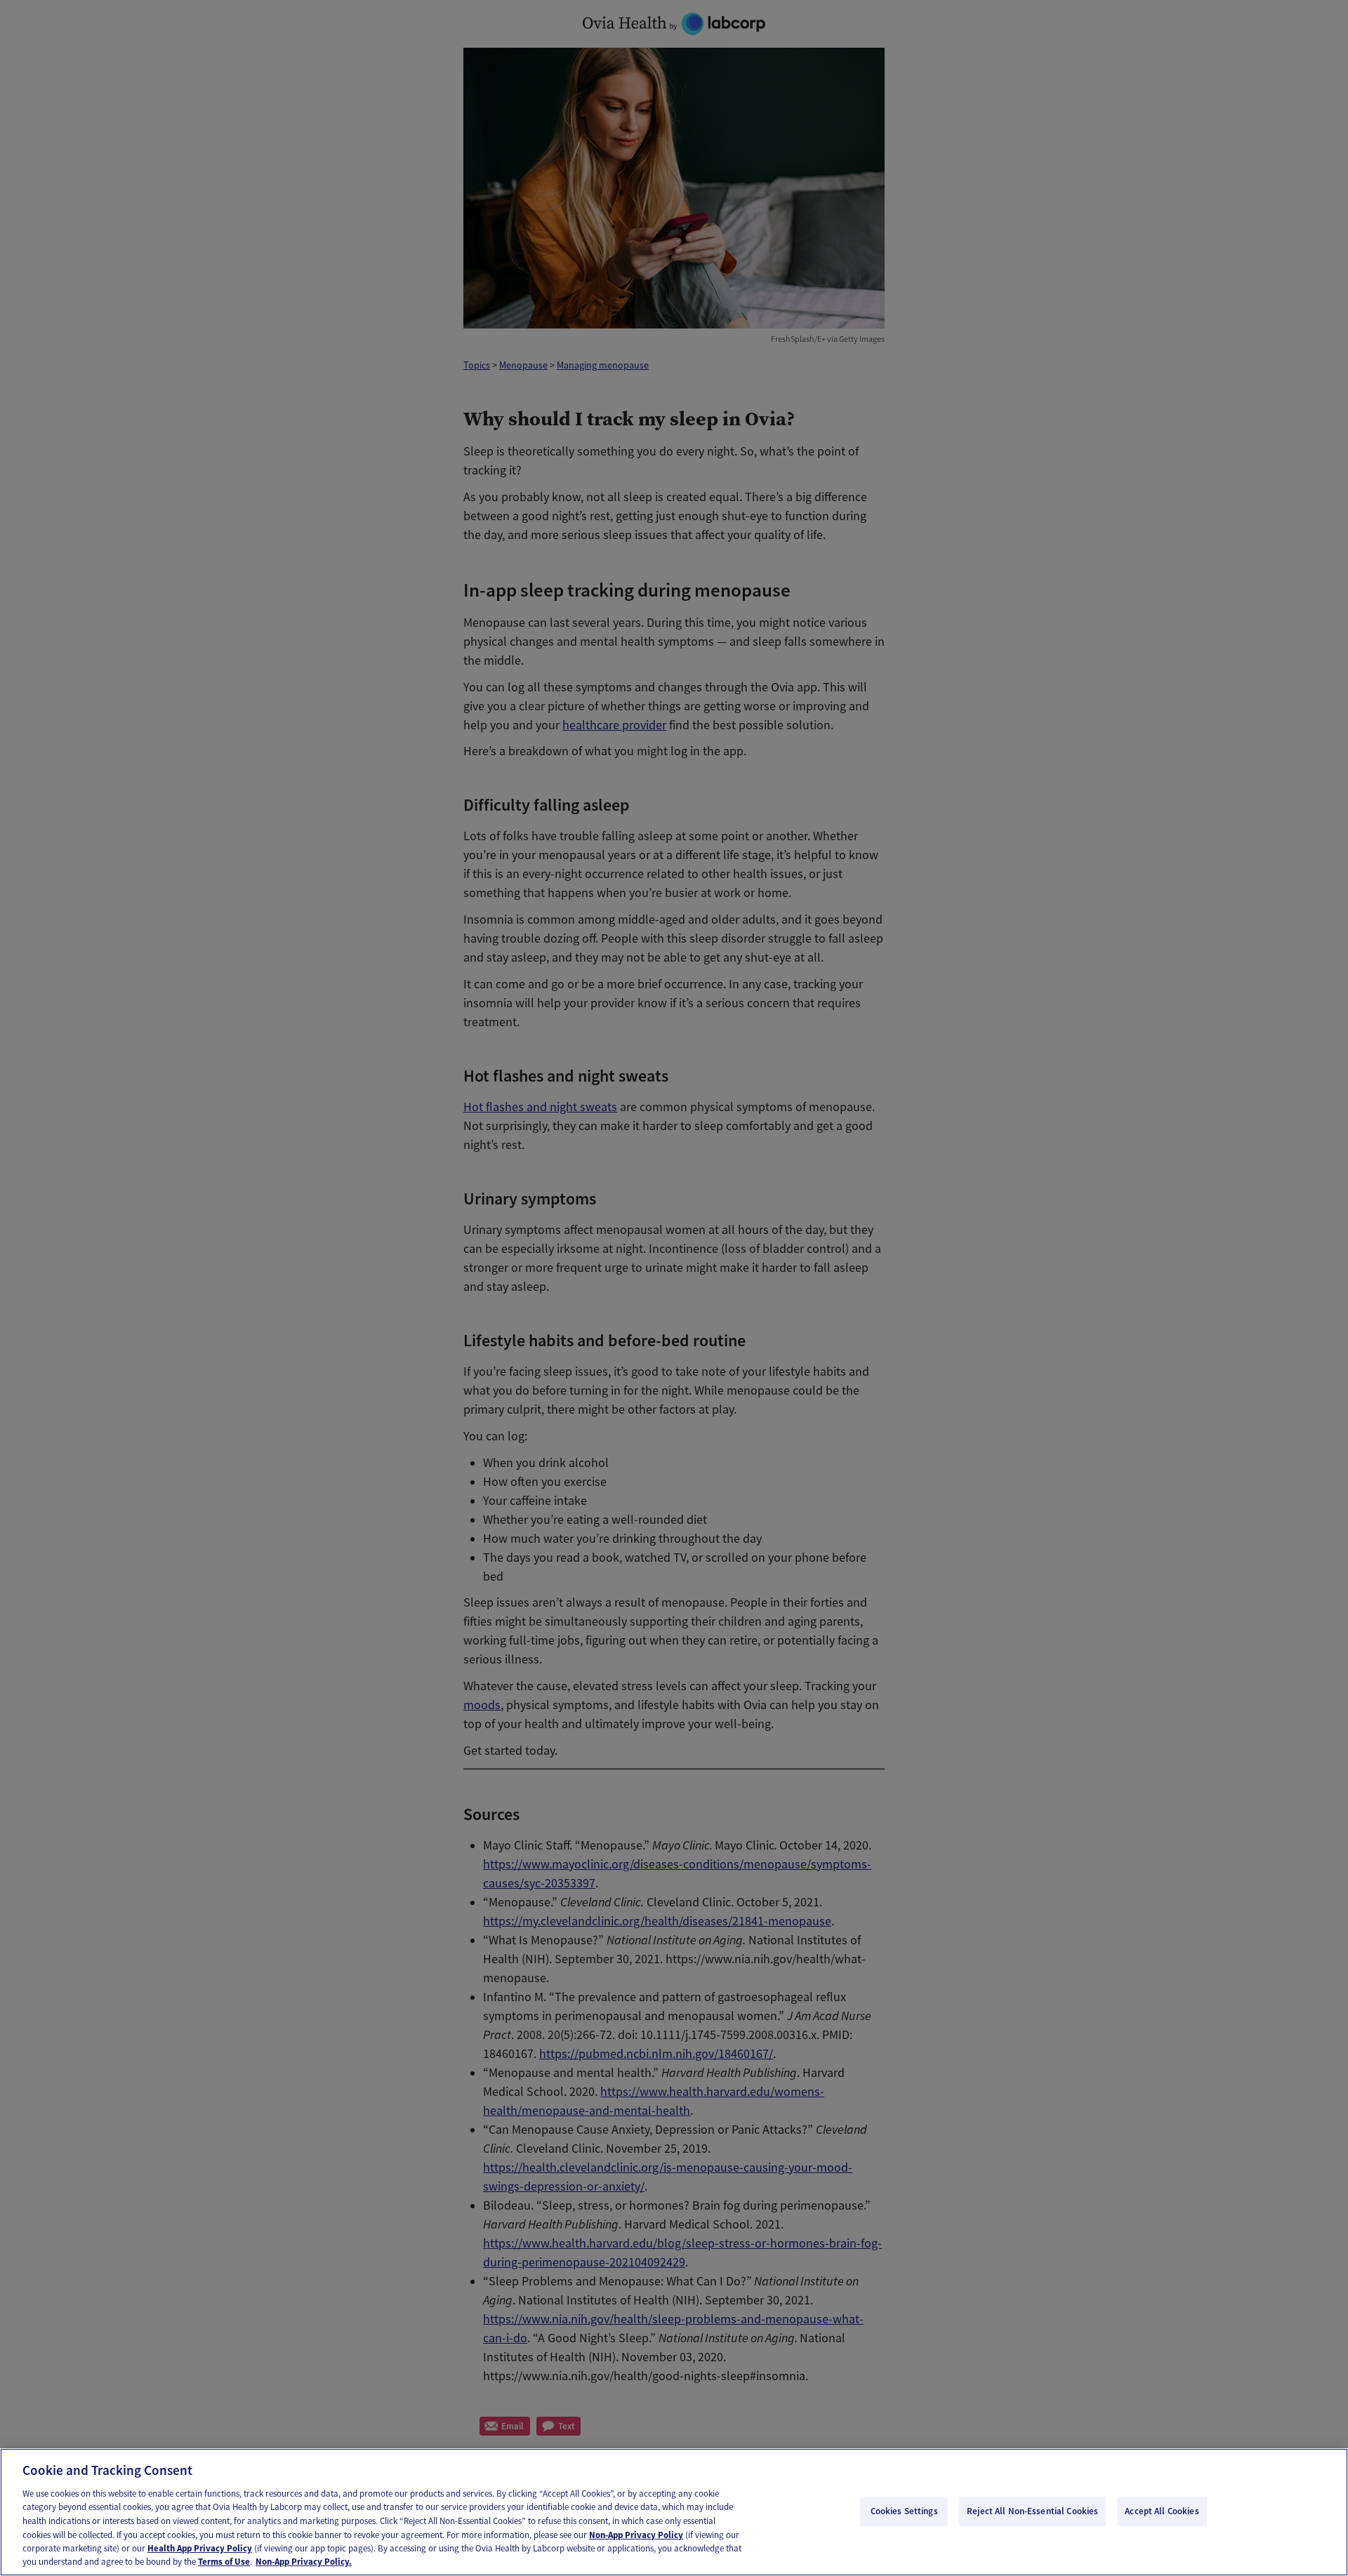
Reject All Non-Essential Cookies (1032, 2511)
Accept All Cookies (1162, 2511)
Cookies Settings (904, 2511)
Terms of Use (224, 2562)
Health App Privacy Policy (200, 2548)
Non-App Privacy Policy (636, 2534)
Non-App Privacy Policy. (304, 2562)
